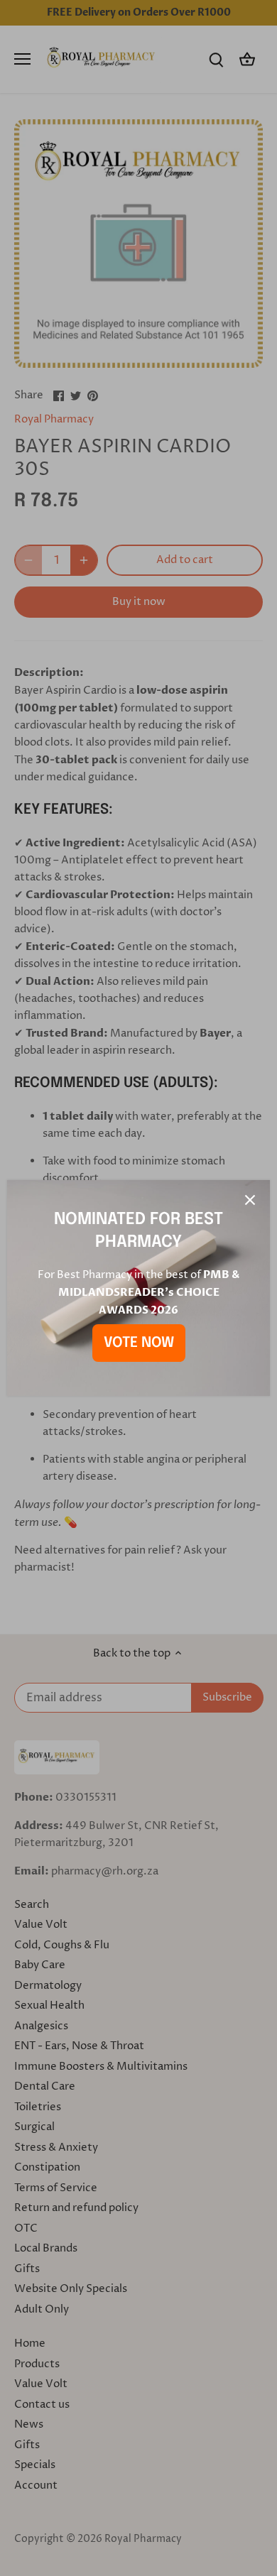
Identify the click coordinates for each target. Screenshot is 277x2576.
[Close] (250, 1200)
